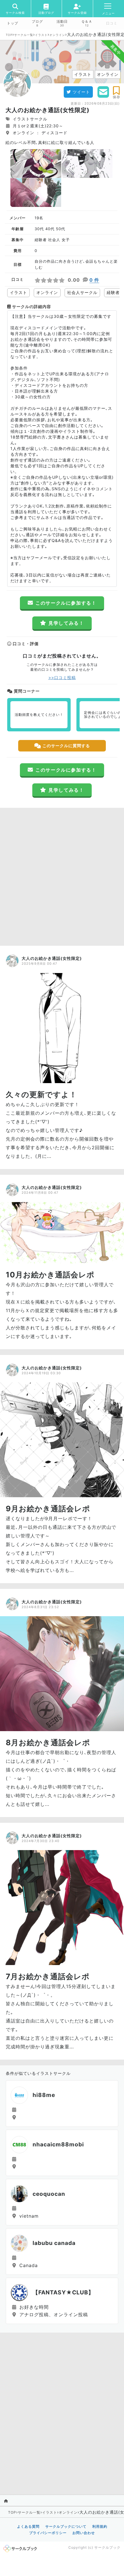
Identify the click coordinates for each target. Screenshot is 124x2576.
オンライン (57, 35)
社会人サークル (82, 292)
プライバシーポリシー (48, 2533)
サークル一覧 (24, 35)
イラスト (41, 35)
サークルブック (107, 2547)
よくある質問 (28, 2526)
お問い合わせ (84, 2533)
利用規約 (100, 2526)
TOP (9, 35)
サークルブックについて (66, 2526)
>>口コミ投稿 (62, 677)
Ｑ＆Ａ (87, 22)
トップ (13, 23)
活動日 (62, 22)
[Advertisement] (62, 875)
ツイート (81, 92)
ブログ (37, 22)
